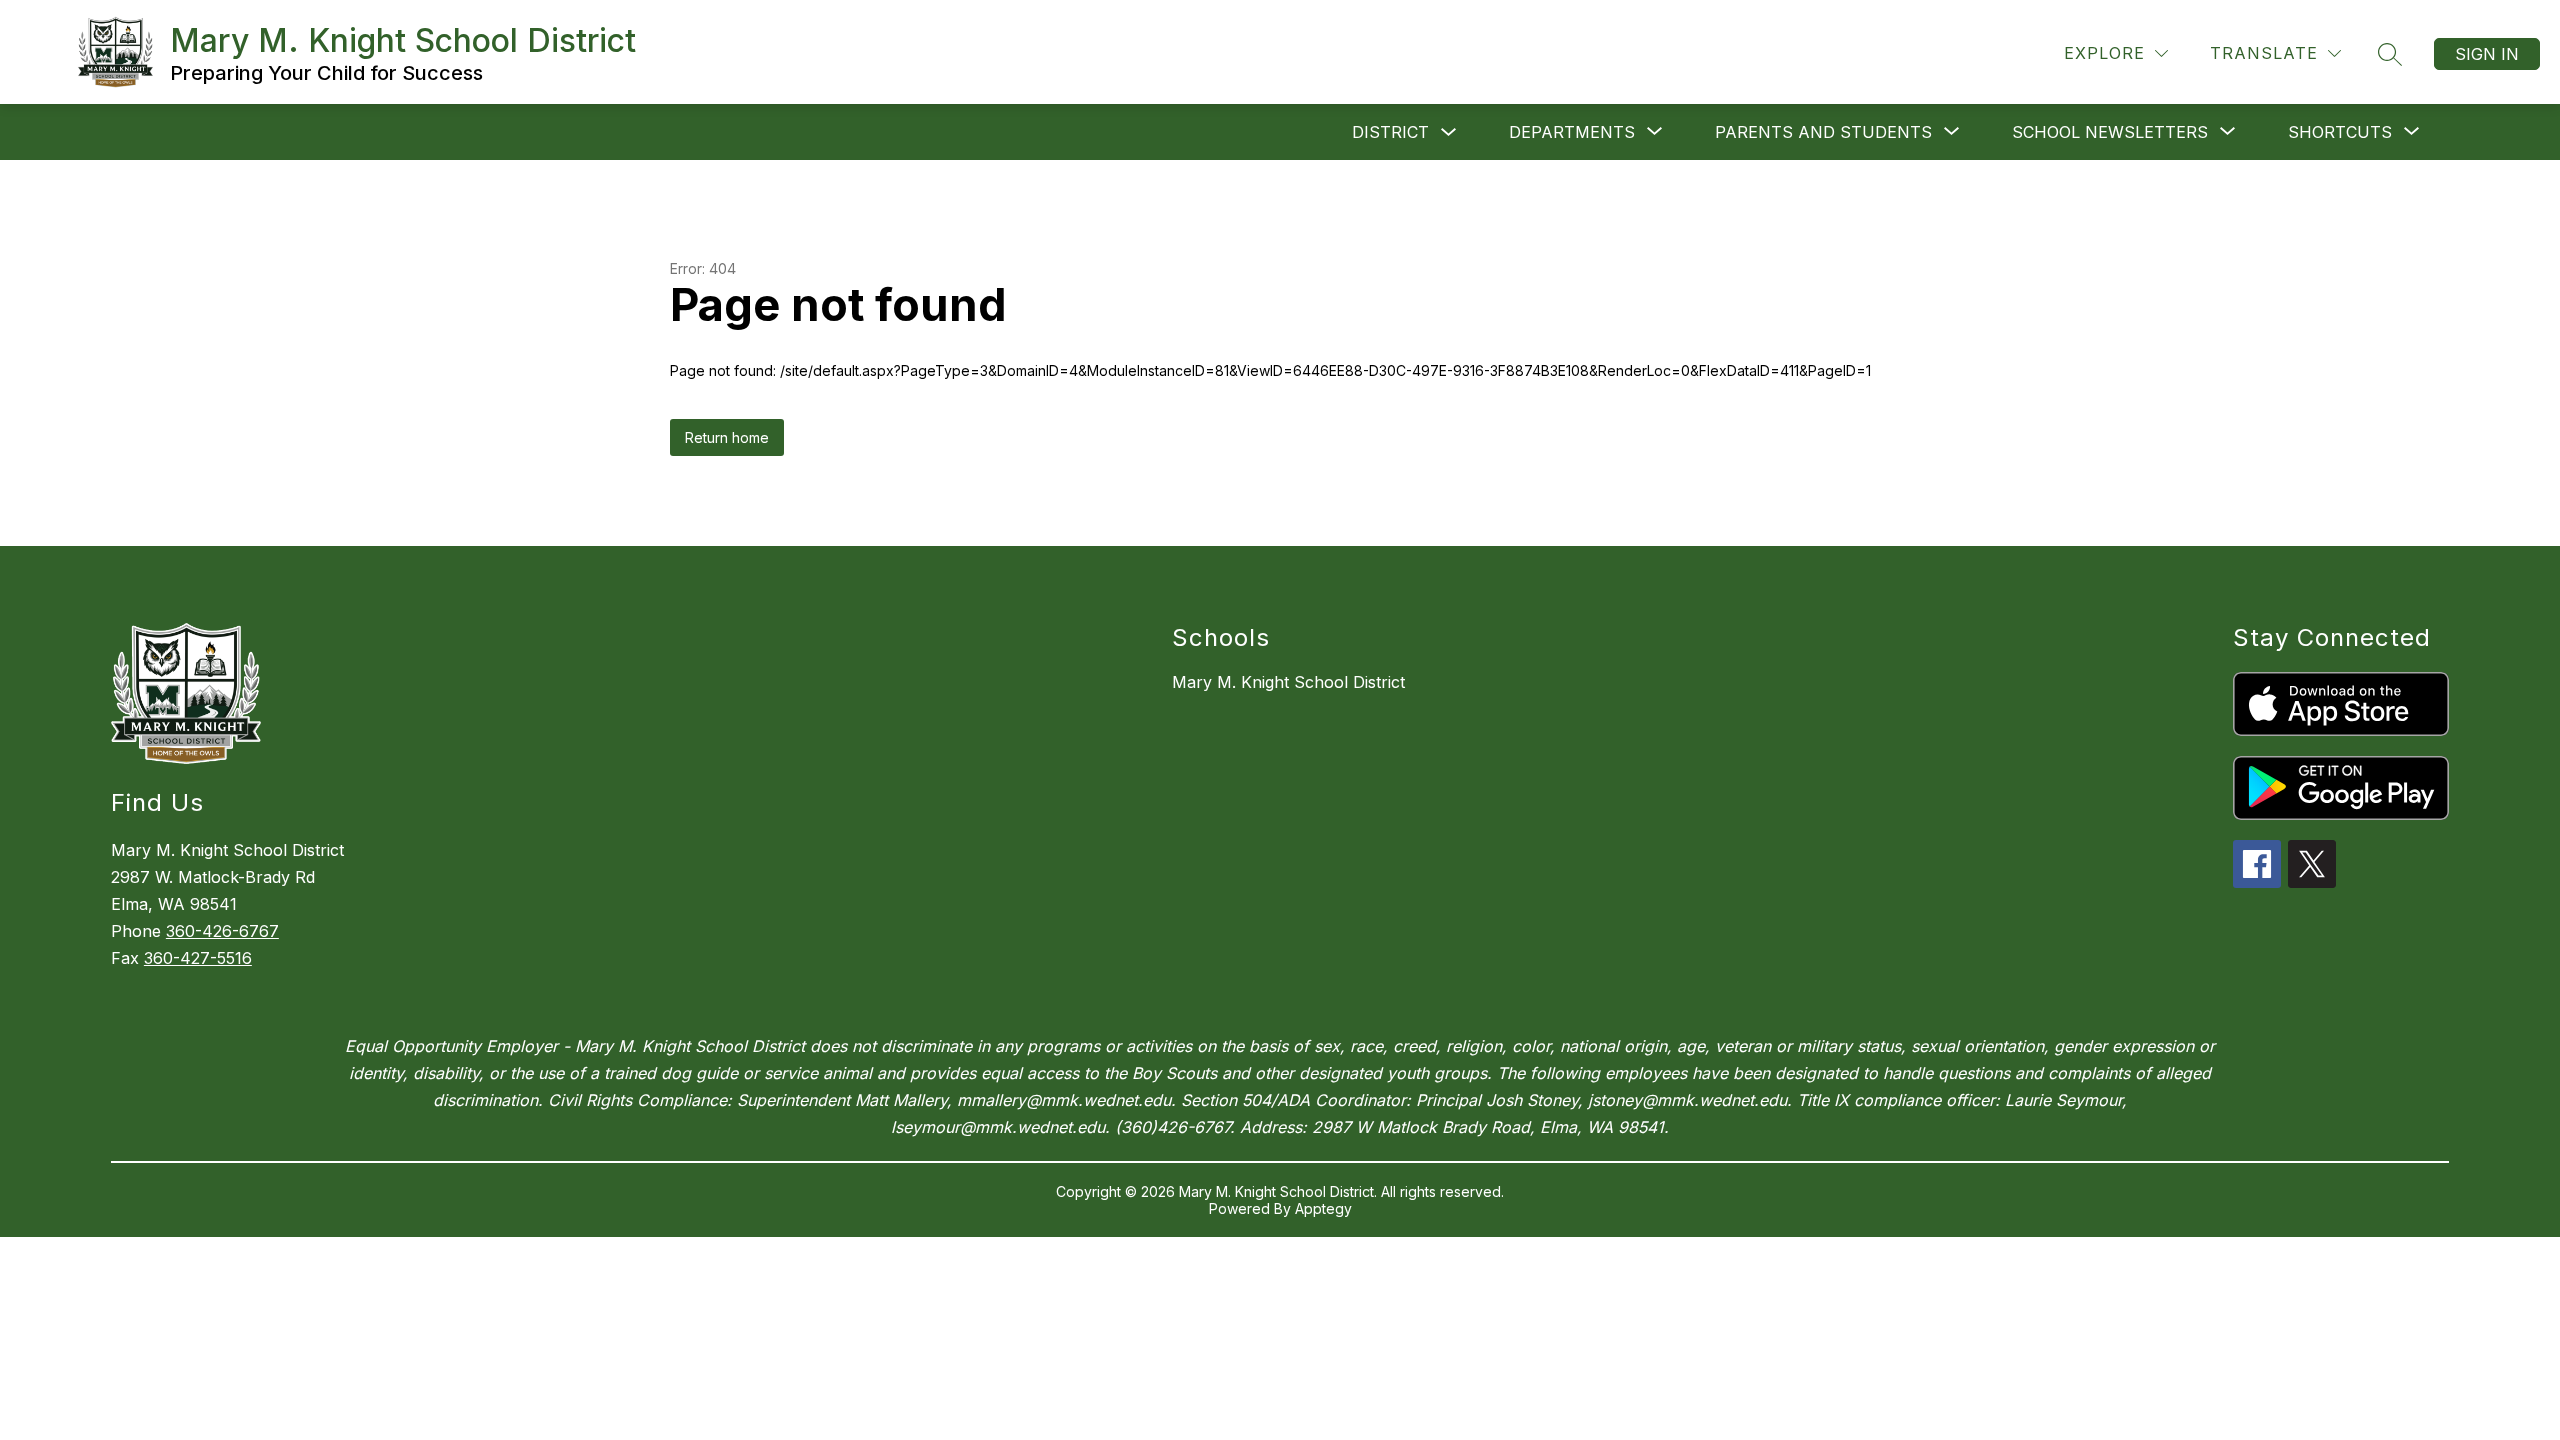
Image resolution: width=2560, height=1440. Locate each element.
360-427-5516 (198, 958)
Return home (727, 437)
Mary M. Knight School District (1288, 682)
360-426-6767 (222, 931)
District (1390, 132)
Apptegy (1323, 1208)
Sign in (2487, 54)
